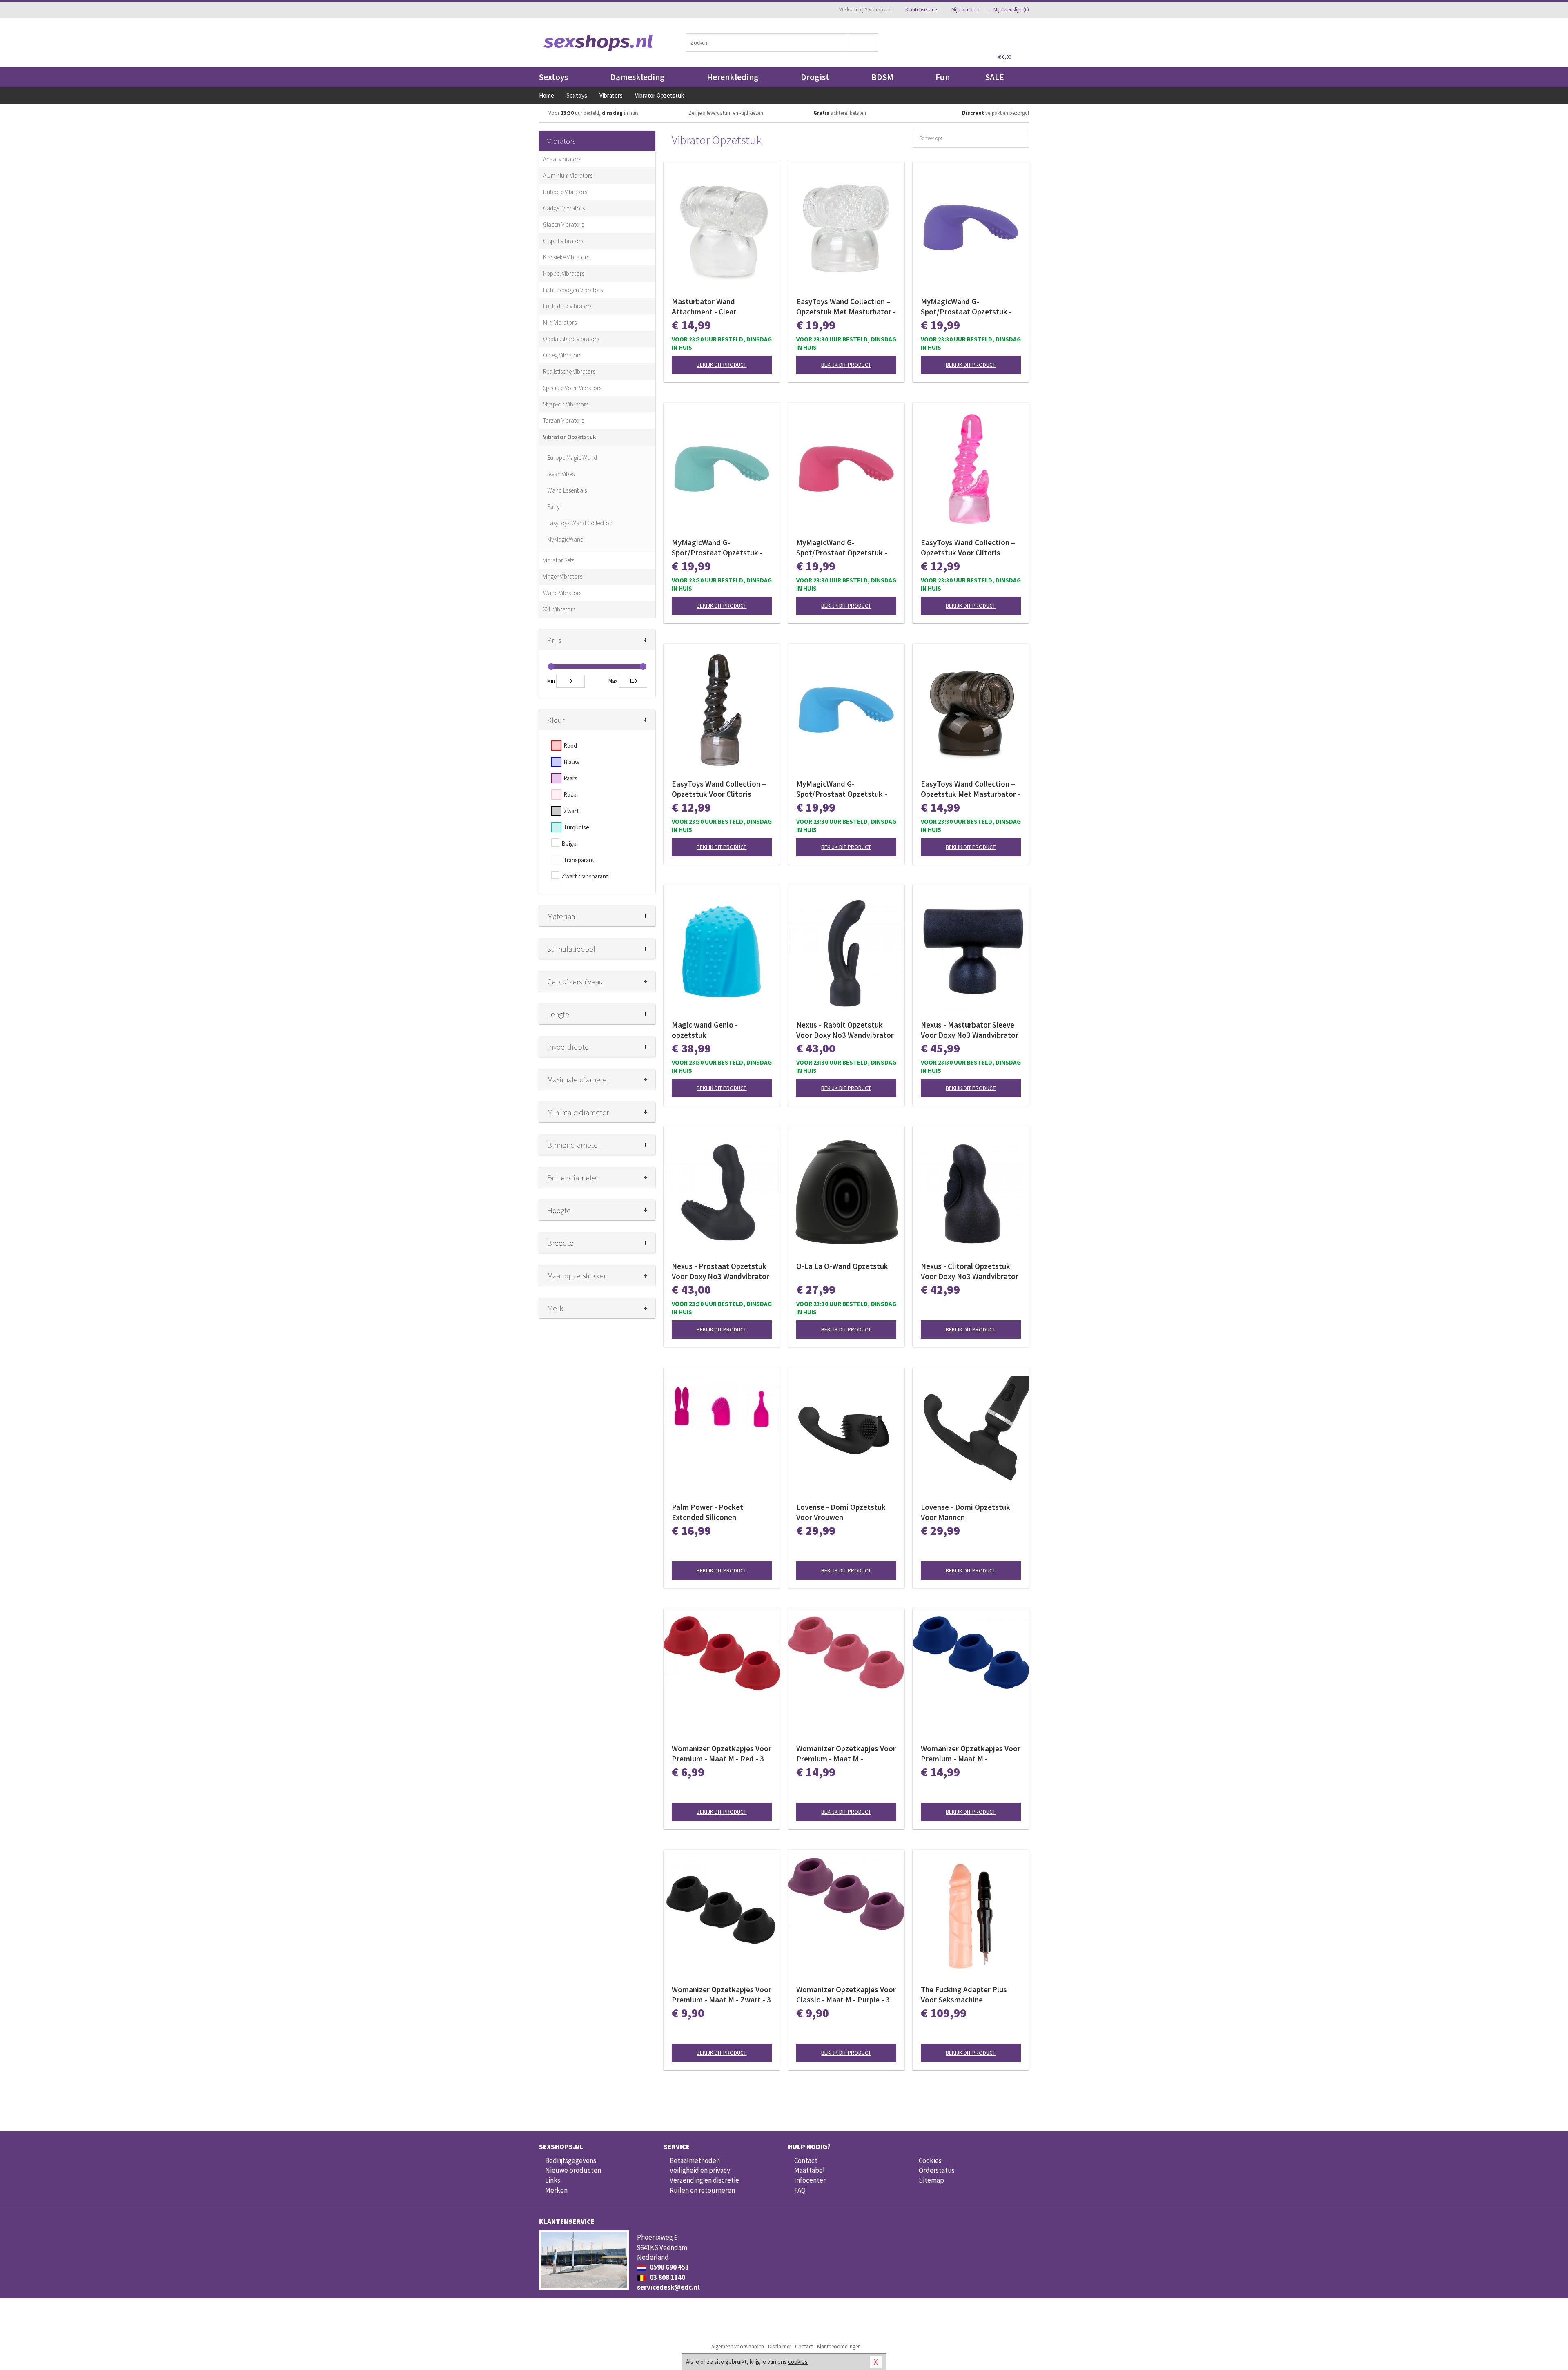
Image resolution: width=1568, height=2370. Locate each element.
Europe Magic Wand (572, 458)
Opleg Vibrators (562, 355)
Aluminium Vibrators (568, 175)
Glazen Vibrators (563, 224)
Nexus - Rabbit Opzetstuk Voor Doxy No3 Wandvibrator (845, 1030)
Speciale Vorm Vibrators (572, 388)
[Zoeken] (864, 43)
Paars (570, 778)
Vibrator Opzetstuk (570, 437)
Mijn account (966, 10)
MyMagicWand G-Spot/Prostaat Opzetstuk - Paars (966, 307)
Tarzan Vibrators (563, 420)
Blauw (571, 762)
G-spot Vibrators (563, 241)
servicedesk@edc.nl (668, 2287)
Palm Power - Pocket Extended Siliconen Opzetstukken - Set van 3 (714, 1512)
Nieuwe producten (573, 2170)
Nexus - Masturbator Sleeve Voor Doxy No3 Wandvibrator (970, 1030)
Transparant (579, 860)
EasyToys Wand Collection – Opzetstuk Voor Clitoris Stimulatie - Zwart (719, 789)
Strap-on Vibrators (566, 404)
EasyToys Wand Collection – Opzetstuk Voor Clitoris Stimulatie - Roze (968, 548)
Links (553, 2180)
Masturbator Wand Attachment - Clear (704, 307)
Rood (570, 746)
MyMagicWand (565, 539)
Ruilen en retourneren (702, 2190)
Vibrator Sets (559, 560)
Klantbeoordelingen (839, 2347)
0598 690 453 (669, 2267)
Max (613, 681)
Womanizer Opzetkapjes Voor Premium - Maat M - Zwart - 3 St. (722, 1995)
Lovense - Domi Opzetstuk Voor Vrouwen (841, 1512)
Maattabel (810, 2170)
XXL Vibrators (559, 609)
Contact (806, 2160)
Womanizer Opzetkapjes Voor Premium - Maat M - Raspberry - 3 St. (846, 1754)
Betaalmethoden (695, 2160)
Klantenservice (921, 10)
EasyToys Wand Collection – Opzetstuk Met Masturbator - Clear (846, 307)
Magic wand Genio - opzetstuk (705, 1030)
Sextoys (553, 77)
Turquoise (576, 827)
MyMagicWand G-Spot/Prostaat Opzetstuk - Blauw (842, 789)
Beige (569, 844)
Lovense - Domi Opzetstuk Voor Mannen (966, 1512)
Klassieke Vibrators (566, 257)
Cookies (930, 2160)
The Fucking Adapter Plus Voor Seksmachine (964, 1994)
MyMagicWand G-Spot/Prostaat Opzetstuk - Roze (842, 548)
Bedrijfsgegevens (571, 2160)
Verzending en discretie (704, 2180)
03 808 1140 (667, 2277)
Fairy (553, 507)
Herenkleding (733, 77)
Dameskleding (637, 77)
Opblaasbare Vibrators (571, 339)
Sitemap (931, 2180)
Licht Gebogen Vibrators (573, 290)
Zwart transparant (585, 876)
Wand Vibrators (562, 593)
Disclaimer (780, 2347)
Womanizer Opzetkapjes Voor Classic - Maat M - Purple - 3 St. (846, 1995)
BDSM (882, 77)
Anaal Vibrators (562, 159)
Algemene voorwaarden (738, 2347)
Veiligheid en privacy (700, 2170)
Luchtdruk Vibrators (568, 306)
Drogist (815, 77)
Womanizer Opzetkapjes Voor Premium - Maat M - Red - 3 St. (722, 1754)
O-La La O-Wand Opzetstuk (842, 1266)
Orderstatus (937, 2170)
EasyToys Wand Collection (580, 523)
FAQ (800, 2190)
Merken (556, 2190)
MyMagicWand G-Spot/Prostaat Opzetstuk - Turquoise (717, 548)
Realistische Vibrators (569, 371)
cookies (798, 2362)
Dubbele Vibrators (565, 192)
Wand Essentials (567, 490)
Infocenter (810, 2180)
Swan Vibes (561, 474)
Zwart (571, 811)
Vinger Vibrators (563, 576)
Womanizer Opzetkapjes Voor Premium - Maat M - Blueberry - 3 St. (971, 1754)
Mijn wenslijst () (1011, 10)
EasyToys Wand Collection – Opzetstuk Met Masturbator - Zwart (971, 789)
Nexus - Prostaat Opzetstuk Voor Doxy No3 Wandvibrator (721, 1271)
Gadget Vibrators (564, 208)
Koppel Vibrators (564, 273)
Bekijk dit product (722, 365)
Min (551, 681)
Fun (943, 77)
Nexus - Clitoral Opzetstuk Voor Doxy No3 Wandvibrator (970, 1271)
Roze (570, 795)
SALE (995, 77)
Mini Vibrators (560, 322)
